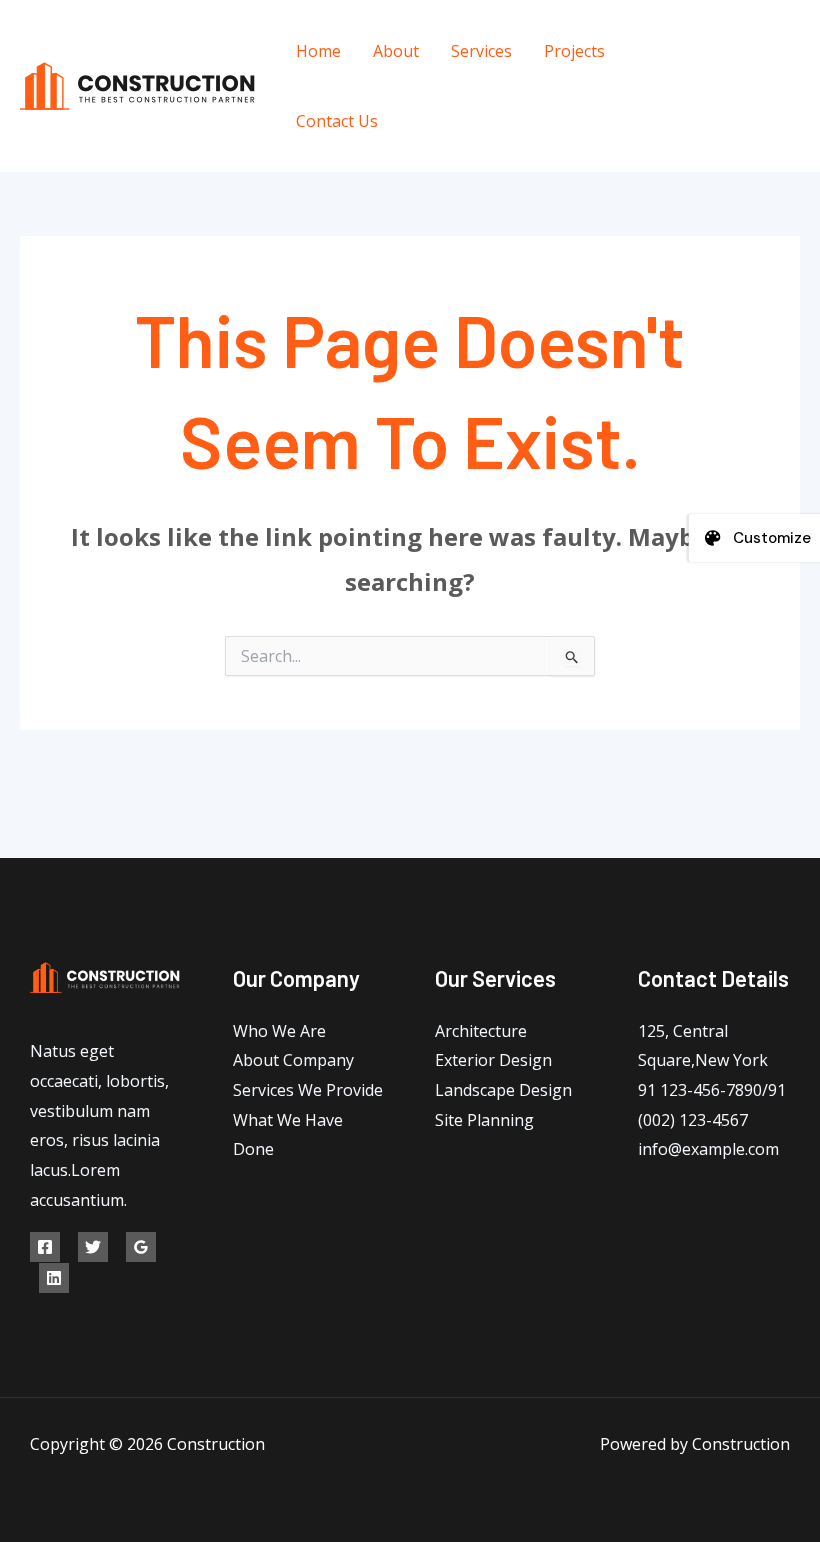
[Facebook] (713, 72)
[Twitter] (758, 72)
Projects (574, 51)
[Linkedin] (54, 1278)
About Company (293, 1060)
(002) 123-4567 (693, 1120)
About (396, 51)
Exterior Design (493, 1060)
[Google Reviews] (141, 1247)
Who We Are (279, 1031)
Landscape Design (503, 1090)
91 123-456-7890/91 (712, 1090)
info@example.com (708, 1149)
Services (481, 51)
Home (318, 51)
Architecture (481, 1031)
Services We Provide (308, 1090)
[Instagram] (728, 101)
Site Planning (484, 1120)
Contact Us (337, 121)
